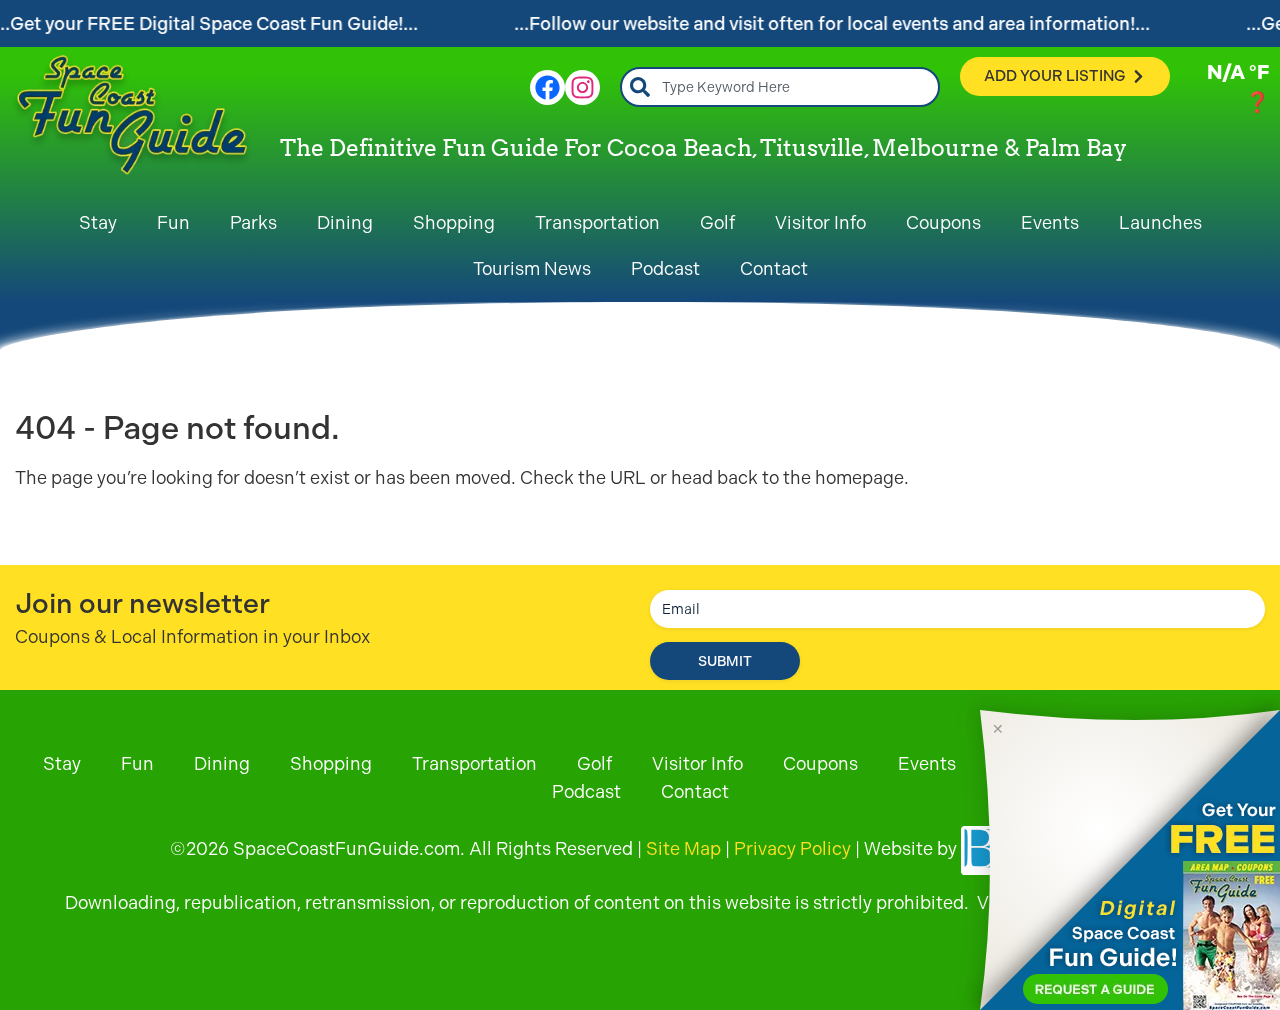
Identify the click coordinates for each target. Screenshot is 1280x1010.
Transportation (597, 222)
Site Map (683, 848)
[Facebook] (547, 87)
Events (1050, 222)
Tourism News (532, 268)
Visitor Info (820, 222)
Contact (774, 268)
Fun (173, 222)
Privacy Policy (792, 848)
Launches (1160, 222)
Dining (345, 222)
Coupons (943, 222)
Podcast (665, 268)
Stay (98, 222)
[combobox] (780, 87)
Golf (717, 222)
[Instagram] (582, 87)
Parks (253, 222)
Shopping (454, 222)
